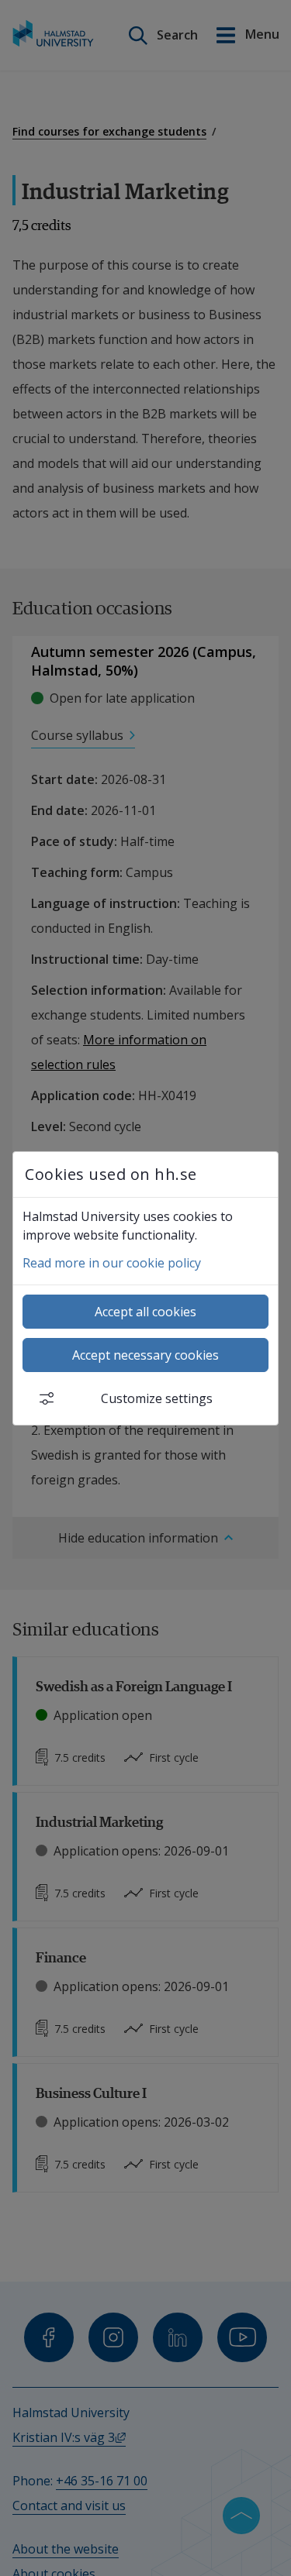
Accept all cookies (145, 1312)
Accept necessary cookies (145, 1355)
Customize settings (157, 1398)
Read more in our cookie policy (112, 1263)
